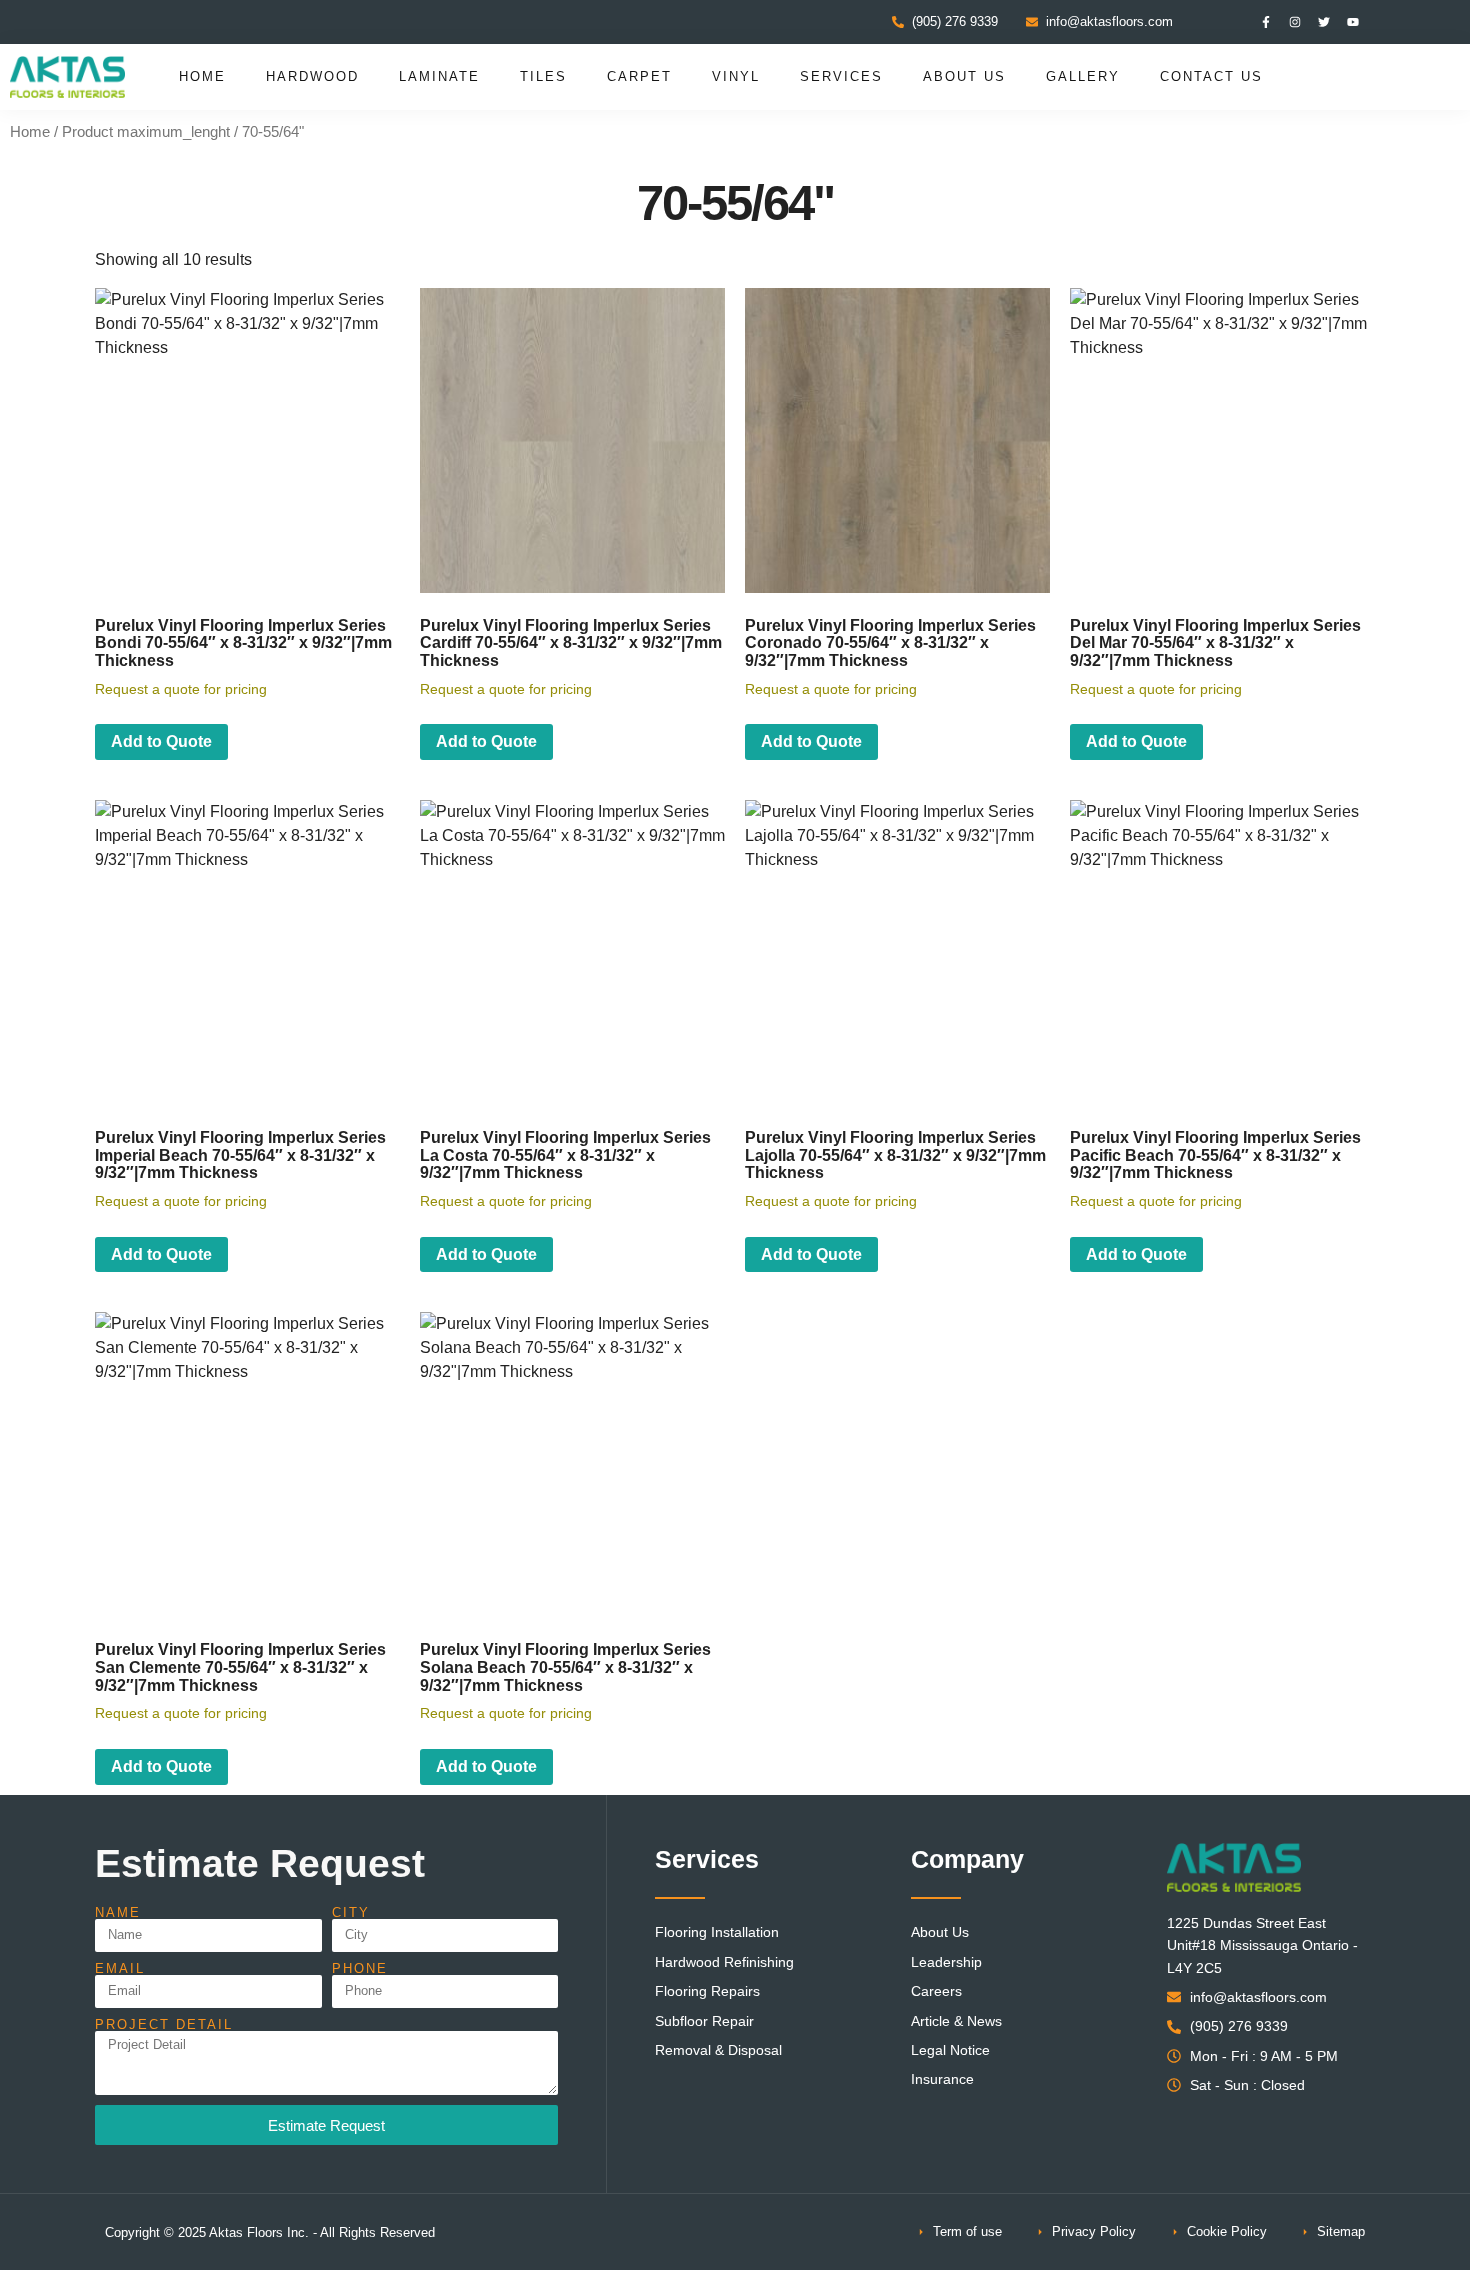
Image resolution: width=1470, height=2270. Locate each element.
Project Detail (164, 2024)
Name (118, 1912)
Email (120, 1968)
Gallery (1083, 76)
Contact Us (1211, 76)
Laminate (439, 76)
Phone (360, 1968)
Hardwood (312, 76)
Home (202, 76)
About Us (964, 76)
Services (841, 76)
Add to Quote (161, 741)
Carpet (639, 76)
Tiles (543, 76)
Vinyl (736, 76)
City (351, 1912)
